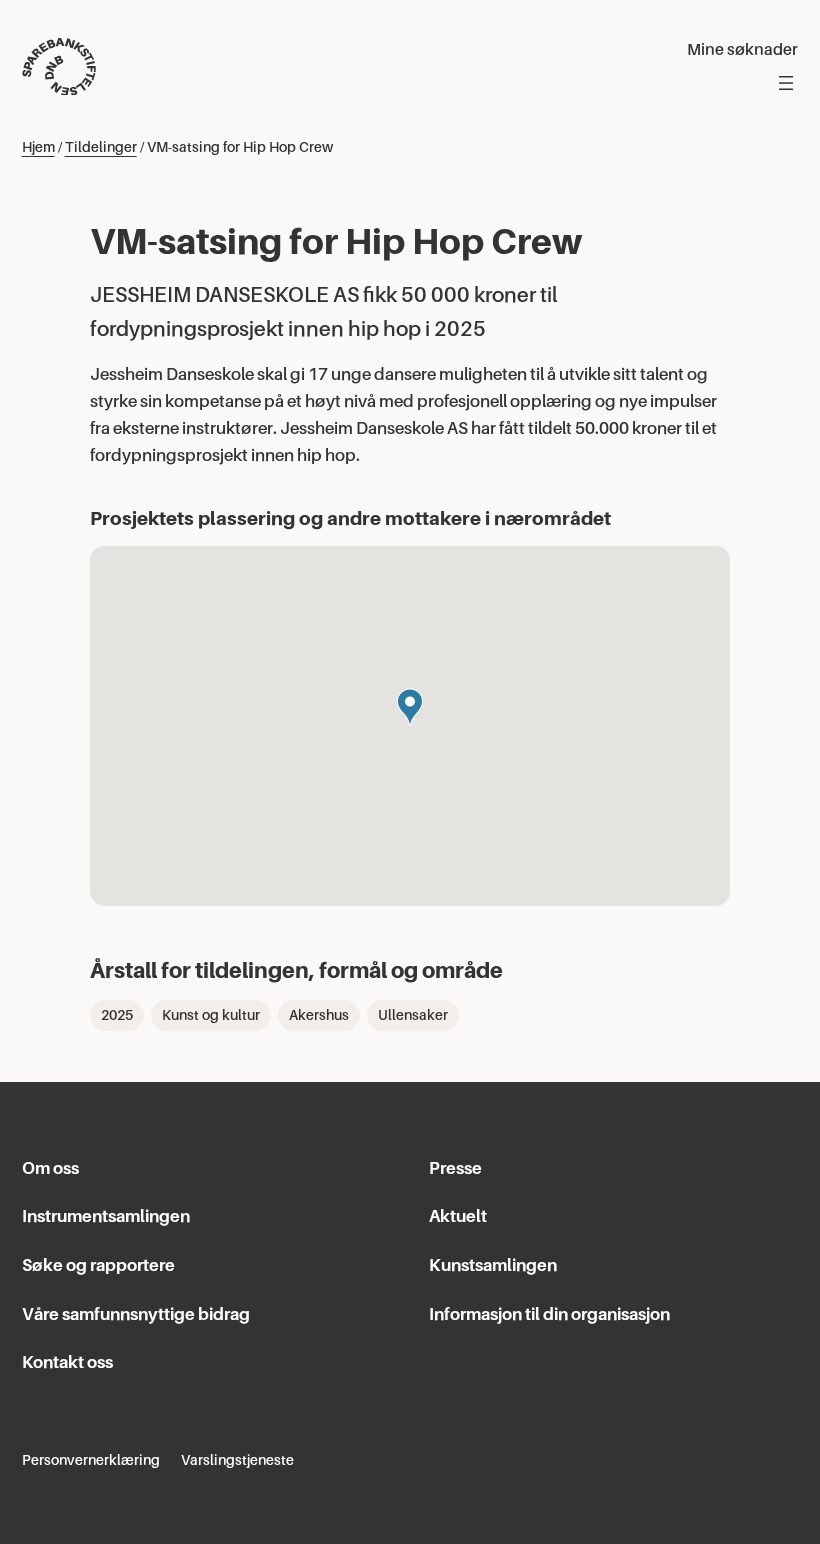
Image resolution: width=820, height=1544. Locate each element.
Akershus (319, 1015)
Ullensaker (413, 1015)
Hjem (38, 147)
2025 (117, 1015)
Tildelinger (101, 147)
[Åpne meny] (786, 83)
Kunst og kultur (211, 1015)
